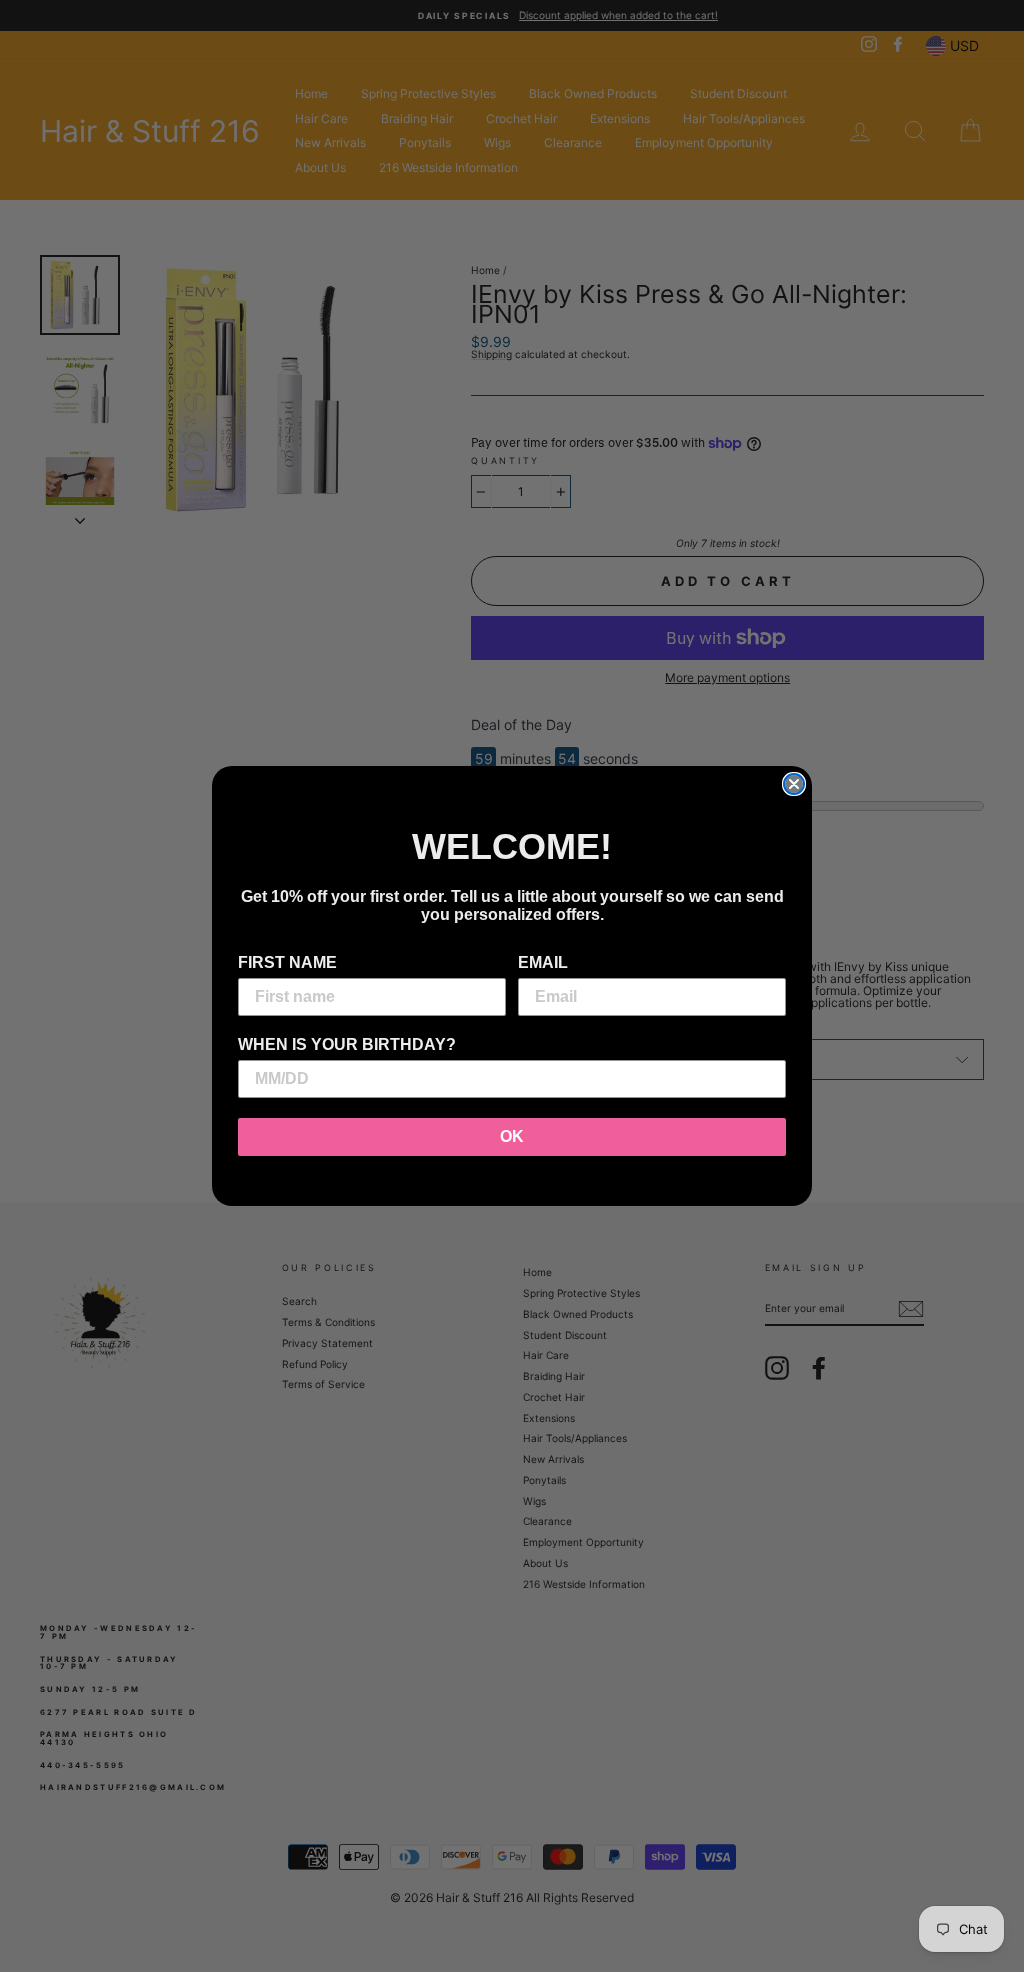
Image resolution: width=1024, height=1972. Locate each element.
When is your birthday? (347, 1044)
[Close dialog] (794, 784)
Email (543, 962)
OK (512, 1136)
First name (287, 962)
